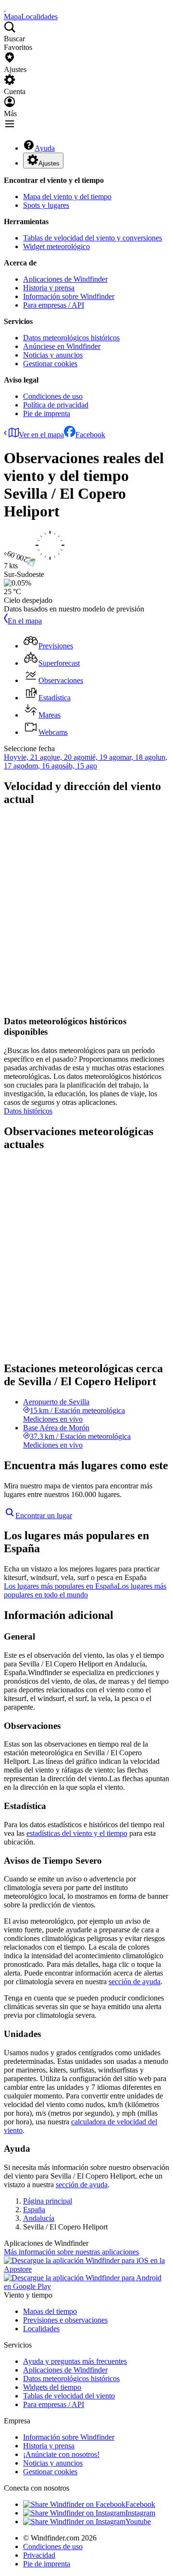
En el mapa (25, 621)
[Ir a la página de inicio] (5, 8)
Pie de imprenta (47, 413)
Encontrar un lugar (44, 1516)
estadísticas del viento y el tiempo (77, 1833)
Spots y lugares (46, 205)
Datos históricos (28, 1111)
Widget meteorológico (56, 246)
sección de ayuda (135, 1982)
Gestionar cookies (50, 364)
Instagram (140, 2513)
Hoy (11, 757)
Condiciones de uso (53, 396)
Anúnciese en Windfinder (62, 346)
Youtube (138, 2522)
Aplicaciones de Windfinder (65, 279)
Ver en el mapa (41, 435)
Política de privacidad (56, 405)
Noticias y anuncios (53, 355)
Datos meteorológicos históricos (71, 338)
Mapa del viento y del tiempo (67, 197)
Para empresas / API (54, 305)
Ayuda (45, 148)
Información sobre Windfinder (69, 296)
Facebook (90, 435)
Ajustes (49, 163)
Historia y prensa (49, 288)
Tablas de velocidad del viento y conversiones (93, 238)
